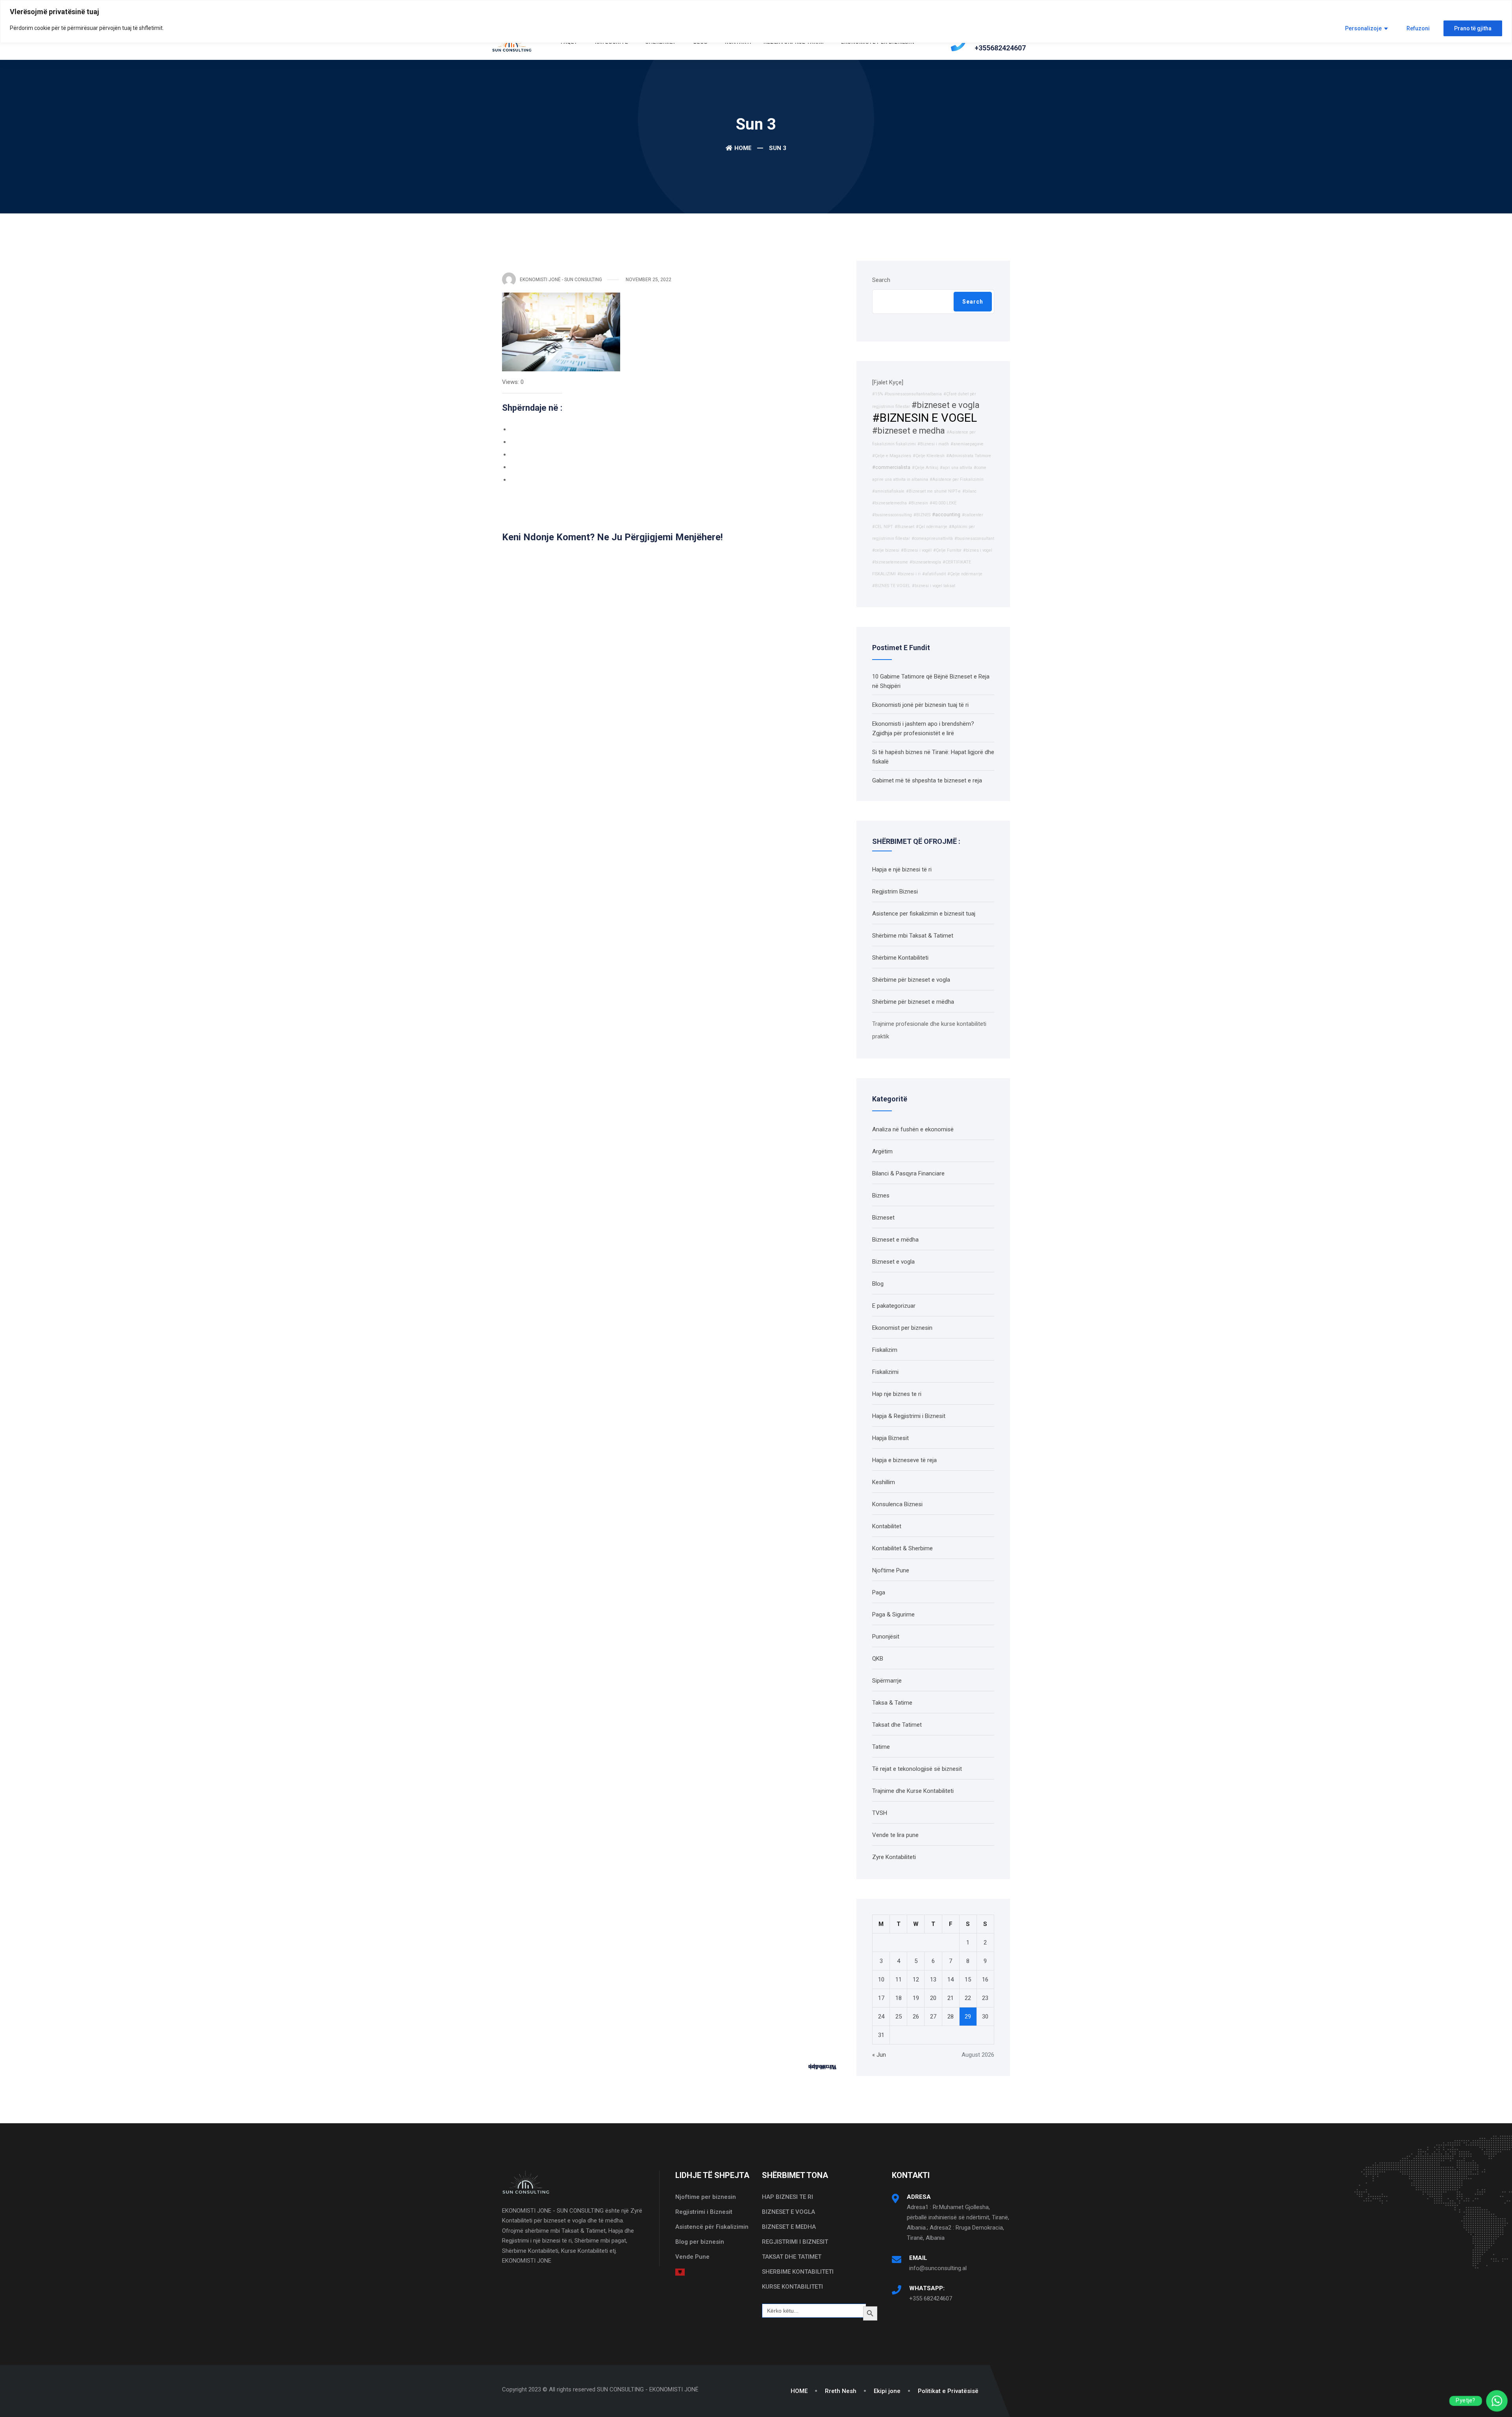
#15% (877, 394)
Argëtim (882, 1151)
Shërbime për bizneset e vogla (911, 980)
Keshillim (884, 1482)
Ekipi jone (887, 2391)
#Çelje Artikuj (925, 468)
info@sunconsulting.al (938, 2268)
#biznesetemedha (889, 503)
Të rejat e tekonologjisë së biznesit (917, 1769)
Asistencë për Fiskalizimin (712, 2227)
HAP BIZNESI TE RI (787, 2197)
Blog (878, 1284)
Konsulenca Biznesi (897, 1504)
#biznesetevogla (925, 562)
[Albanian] (680, 2272)
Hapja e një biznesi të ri (902, 869)
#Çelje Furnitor (947, 550)
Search (881, 280)
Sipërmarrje (887, 1681)
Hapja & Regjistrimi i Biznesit (909, 1416)
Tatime (881, 1747)
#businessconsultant (974, 538)
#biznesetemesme (890, 562)
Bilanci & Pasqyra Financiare (908, 1173)
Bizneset (883, 1218)
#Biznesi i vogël (916, 550)
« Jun (879, 2055)
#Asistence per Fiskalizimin (957, 479)
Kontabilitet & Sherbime (902, 1548)
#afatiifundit (934, 574)
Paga (879, 1592)
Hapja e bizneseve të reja (904, 1460)
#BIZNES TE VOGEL (891, 586)
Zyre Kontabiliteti (894, 1857)
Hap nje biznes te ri (897, 1394)
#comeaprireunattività (932, 538)
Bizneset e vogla (893, 1262)
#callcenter (973, 515)
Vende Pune (692, 2257)
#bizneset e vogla (946, 405)
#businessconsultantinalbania (913, 394)
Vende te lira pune (895, 1835)
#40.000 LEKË (943, 503)
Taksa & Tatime (892, 1703)
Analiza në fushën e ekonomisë (913, 1129)
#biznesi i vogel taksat (934, 586)
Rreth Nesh (841, 2391)
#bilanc (969, 491)
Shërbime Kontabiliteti (900, 958)
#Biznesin (918, 503)
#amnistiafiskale (888, 491)
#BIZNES (922, 515)
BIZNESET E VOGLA (788, 2212)
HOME (799, 2391)
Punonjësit (886, 1637)
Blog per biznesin (700, 2242)
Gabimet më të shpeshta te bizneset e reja (927, 780)
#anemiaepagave (967, 444)
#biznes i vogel (978, 550)
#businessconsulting (892, 515)
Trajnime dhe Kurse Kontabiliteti (913, 1791)
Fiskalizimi (885, 1372)
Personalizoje (1363, 28)
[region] (756, 21)
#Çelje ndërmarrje (965, 574)
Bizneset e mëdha (895, 1240)
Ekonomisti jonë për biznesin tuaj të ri (920, 705)
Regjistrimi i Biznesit (704, 2212)
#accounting (946, 514)
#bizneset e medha (909, 431)
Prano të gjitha (1473, 28)
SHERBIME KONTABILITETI (798, 2272)
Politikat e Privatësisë (948, 2391)
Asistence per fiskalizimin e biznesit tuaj (924, 914)
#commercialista (891, 467)
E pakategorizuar (894, 1306)
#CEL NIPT (883, 527)
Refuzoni (1418, 28)
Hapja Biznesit (890, 1438)
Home (743, 148)
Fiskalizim (885, 1350)
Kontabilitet (887, 1526)
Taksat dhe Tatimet (897, 1725)
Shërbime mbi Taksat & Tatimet (913, 936)
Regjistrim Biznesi (895, 892)
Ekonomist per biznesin (902, 1328)
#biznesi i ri (909, 574)
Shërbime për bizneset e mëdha (913, 1002)
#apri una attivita (956, 468)
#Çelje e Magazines (892, 456)
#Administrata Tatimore (969, 456)
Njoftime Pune (891, 1570)
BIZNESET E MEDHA (789, 2227)
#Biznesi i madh (933, 444)
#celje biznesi (886, 550)
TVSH (880, 1813)
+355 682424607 (931, 2298)
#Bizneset (904, 527)
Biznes (881, 1196)
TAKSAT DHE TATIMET (792, 2257)
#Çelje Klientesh (929, 456)
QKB (878, 1659)
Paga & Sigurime (893, 1614)
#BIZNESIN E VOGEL (925, 418)
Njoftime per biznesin (706, 2197)
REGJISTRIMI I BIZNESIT (795, 2242)
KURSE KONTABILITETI (792, 2287)
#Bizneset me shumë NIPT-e (933, 491)
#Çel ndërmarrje (932, 527)
